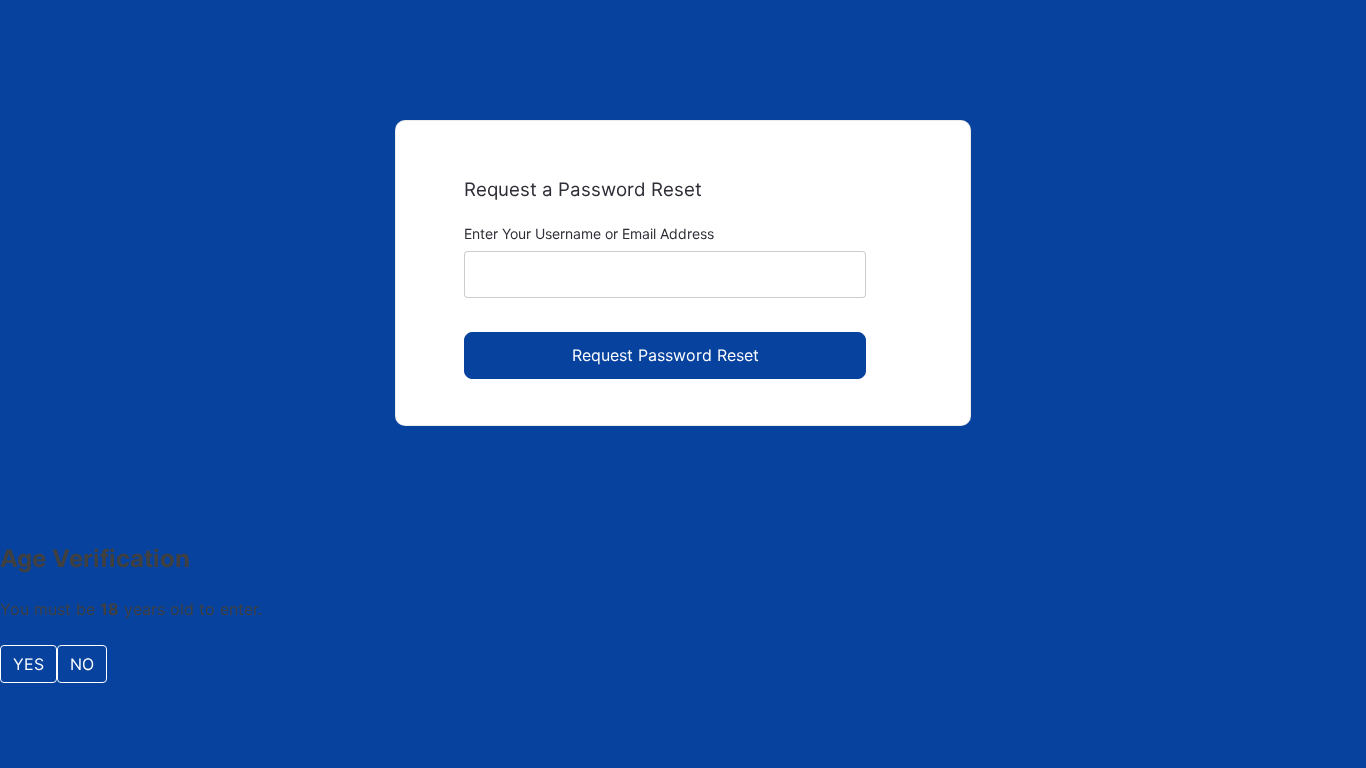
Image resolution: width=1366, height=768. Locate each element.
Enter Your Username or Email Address (589, 233)
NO (82, 664)
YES (28, 664)
